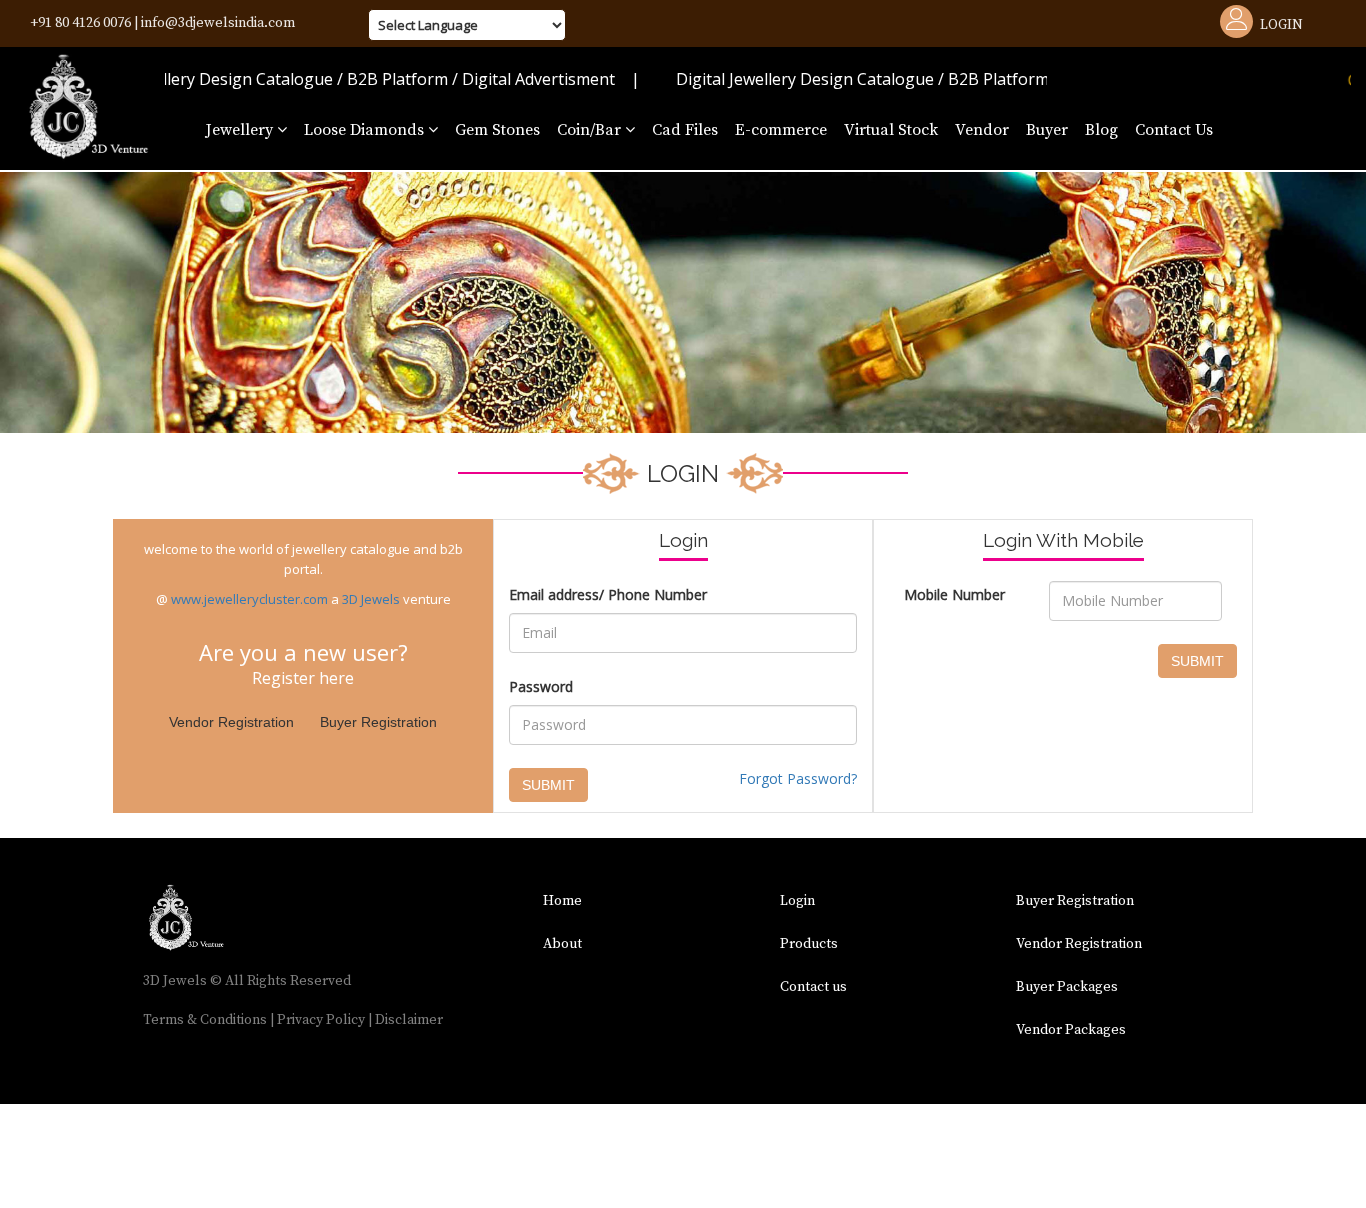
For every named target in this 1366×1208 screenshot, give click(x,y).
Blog (1101, 130)
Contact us (813, 987)
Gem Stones (497, 130)
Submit (548, 785)
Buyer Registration (378, 722)
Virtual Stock (891, 130)
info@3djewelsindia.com (218, 23)
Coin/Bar (591, 130)
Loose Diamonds (366, 130)
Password (541, 686)
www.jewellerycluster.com (249, 599)
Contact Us (1174, 130)
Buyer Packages (1067, 987)
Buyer (1047, 130)
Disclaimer (409, 1020)
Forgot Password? (798, 778)
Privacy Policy (321, 1020)
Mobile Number (954, 594)
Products (809, 944)
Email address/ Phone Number (608, 594)
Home (562, 901)
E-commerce (781, 130)
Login (1281, 25)
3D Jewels (371, 599)
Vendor (982, 130)
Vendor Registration (231, 722)
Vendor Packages (1071, 1030)
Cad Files (685, 130)
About (562, 944)
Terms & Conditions (205, 1020)
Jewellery (241, 130)
